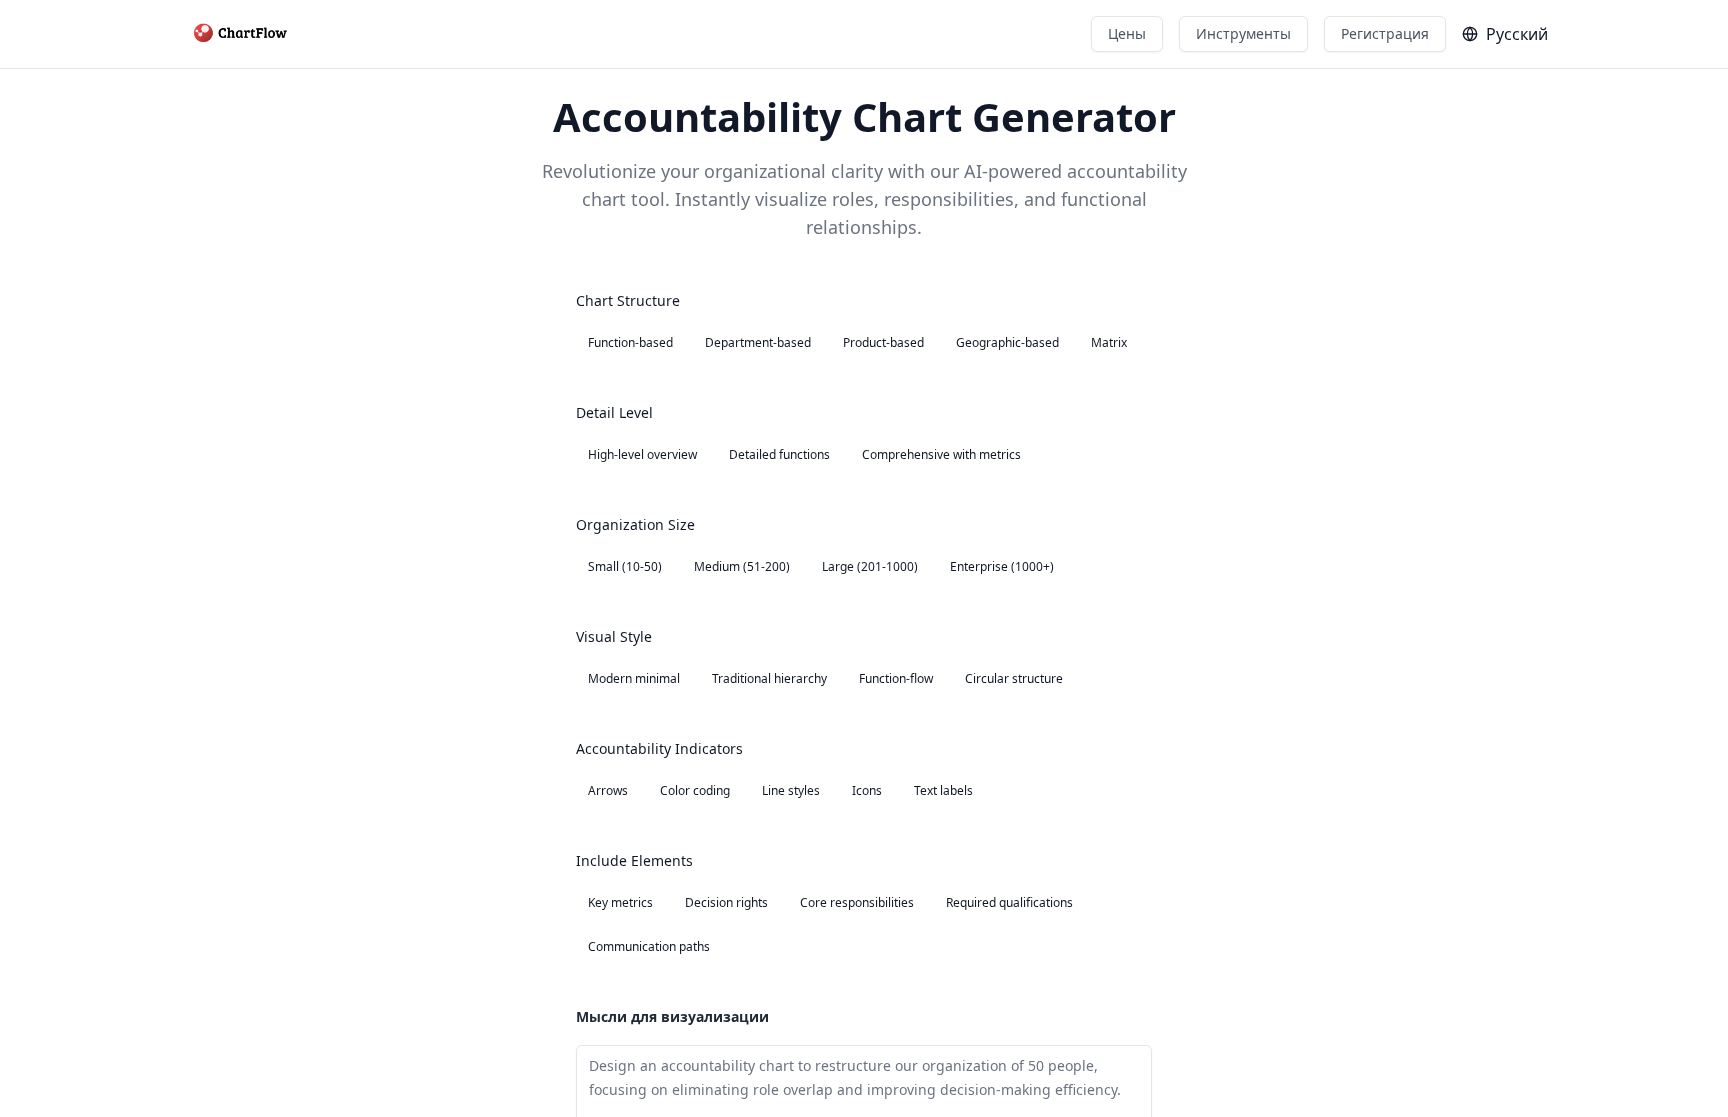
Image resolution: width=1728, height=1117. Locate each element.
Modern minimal (634, 678)
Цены (1127, 33)
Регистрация (1385, 33)
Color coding (695, 790)
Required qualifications (1009, 902)
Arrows (608, 790)
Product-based (883, 342)
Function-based (630, 342)
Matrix (1109, 342)
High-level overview (642, 454)
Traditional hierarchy (769, 678)
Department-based (758, 342)
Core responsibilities (857, 902)
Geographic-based (1007, 342)
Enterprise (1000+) (1002, 566)
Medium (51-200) (742, 566)
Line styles (791, 790)
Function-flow (896, 678)
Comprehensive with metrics (941, 454)
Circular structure (1014, 678)
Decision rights (726, 902)
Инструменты (1243, 33)
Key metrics (620, 902)
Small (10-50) (625, 566)
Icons (867, 790)
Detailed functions (779, 454)
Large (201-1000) (870, 566)
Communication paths (649, 946)
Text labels (943, 790)
